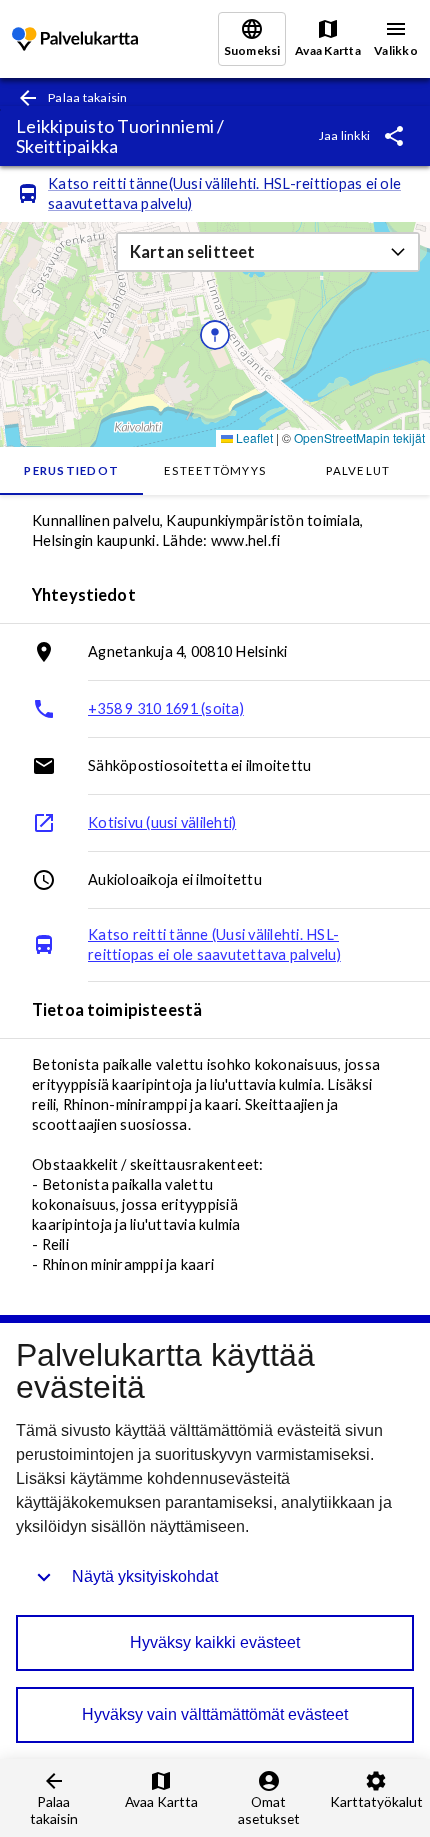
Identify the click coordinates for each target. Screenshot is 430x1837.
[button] (268, 252)
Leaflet (253, 437)
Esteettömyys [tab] (215, 470)
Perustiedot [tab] (71, 470)
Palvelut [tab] (358, 470)
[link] (75, 39)
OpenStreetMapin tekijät (359, 437)
